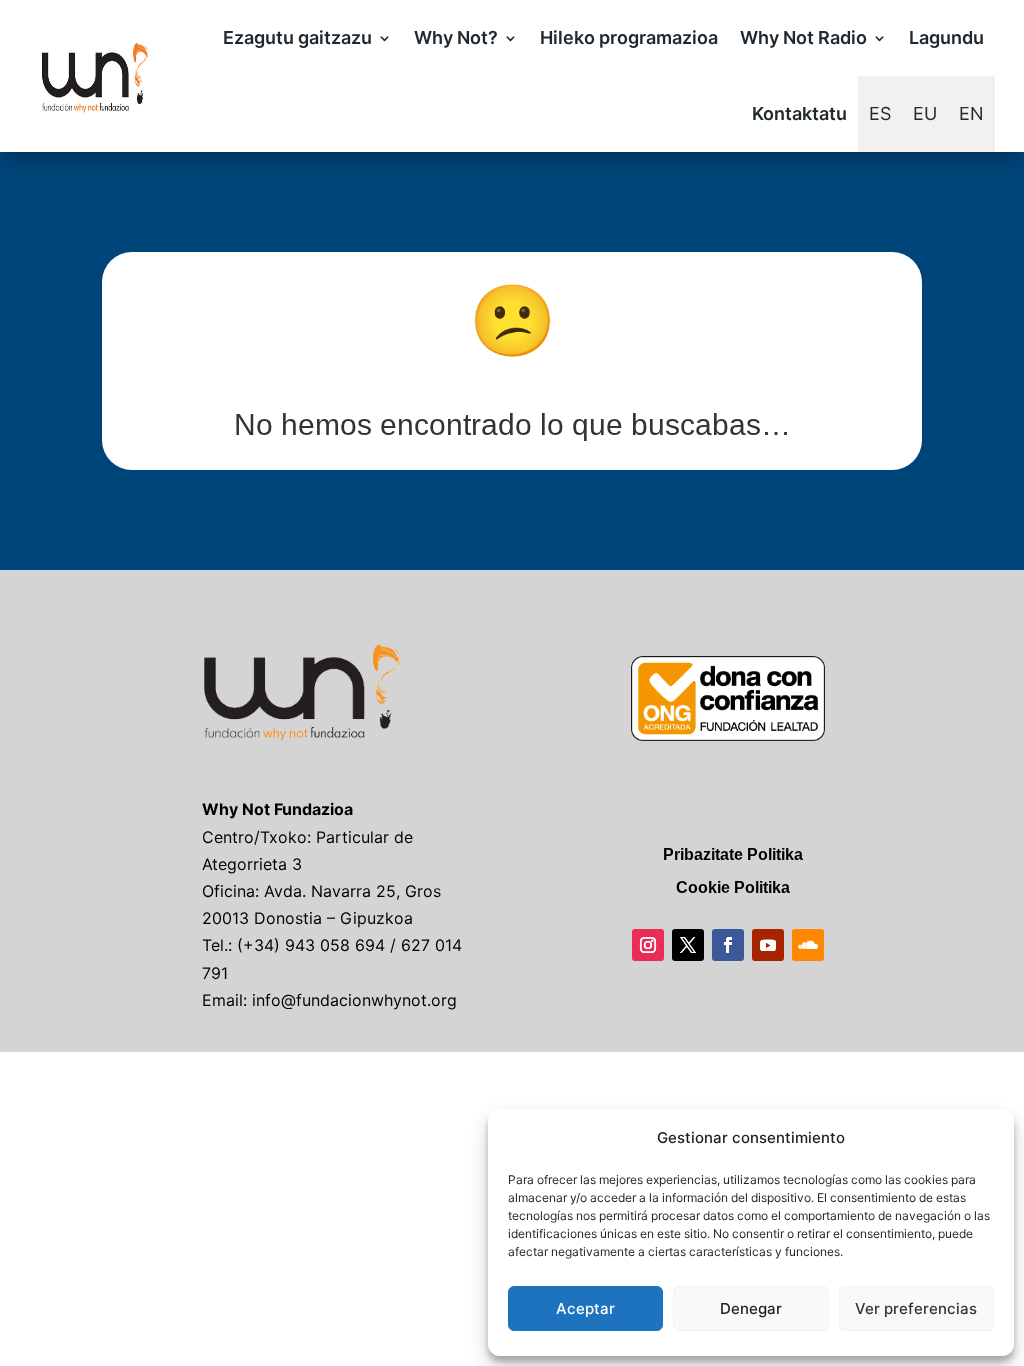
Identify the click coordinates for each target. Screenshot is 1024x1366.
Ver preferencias (916, 1308)
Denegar (751, 1308)
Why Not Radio (803, 37)
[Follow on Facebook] (728, 945)
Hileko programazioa (629, 37)
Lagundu (946, 37)
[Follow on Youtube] (768, 945)
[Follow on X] (688, 945)
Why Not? (456, 37)
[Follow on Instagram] (648, 945)
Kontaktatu (799, 113)
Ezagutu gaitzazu (297, 37)
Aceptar (585, 1308)
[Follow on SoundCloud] (808, 945)
